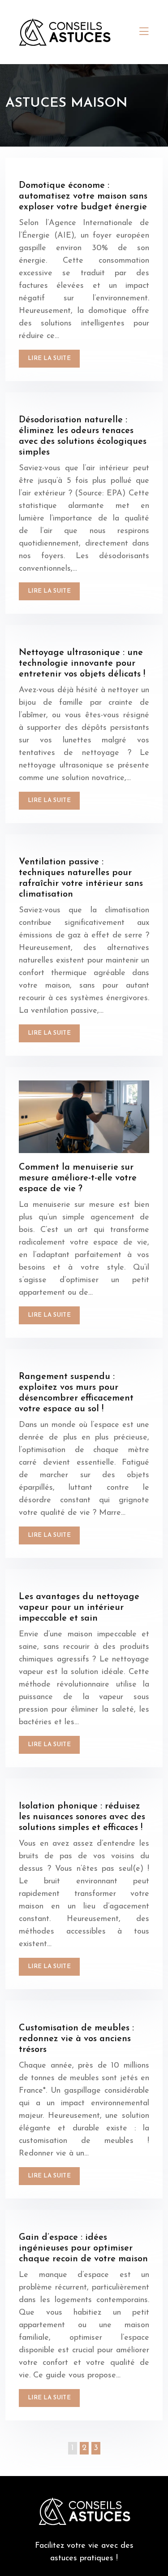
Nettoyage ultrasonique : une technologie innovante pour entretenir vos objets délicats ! (82, 664)
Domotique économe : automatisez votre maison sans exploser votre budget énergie (83, 196)
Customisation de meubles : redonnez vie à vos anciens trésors (76, 2039)
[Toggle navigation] (144, 32)
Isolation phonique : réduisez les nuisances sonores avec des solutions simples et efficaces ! (82, 1817)
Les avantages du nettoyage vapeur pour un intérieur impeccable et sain (79, 1608)
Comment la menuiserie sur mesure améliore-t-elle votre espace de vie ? (78, 1178)
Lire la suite (49, 358)
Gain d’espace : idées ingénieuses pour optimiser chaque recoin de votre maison (83, 2248)
